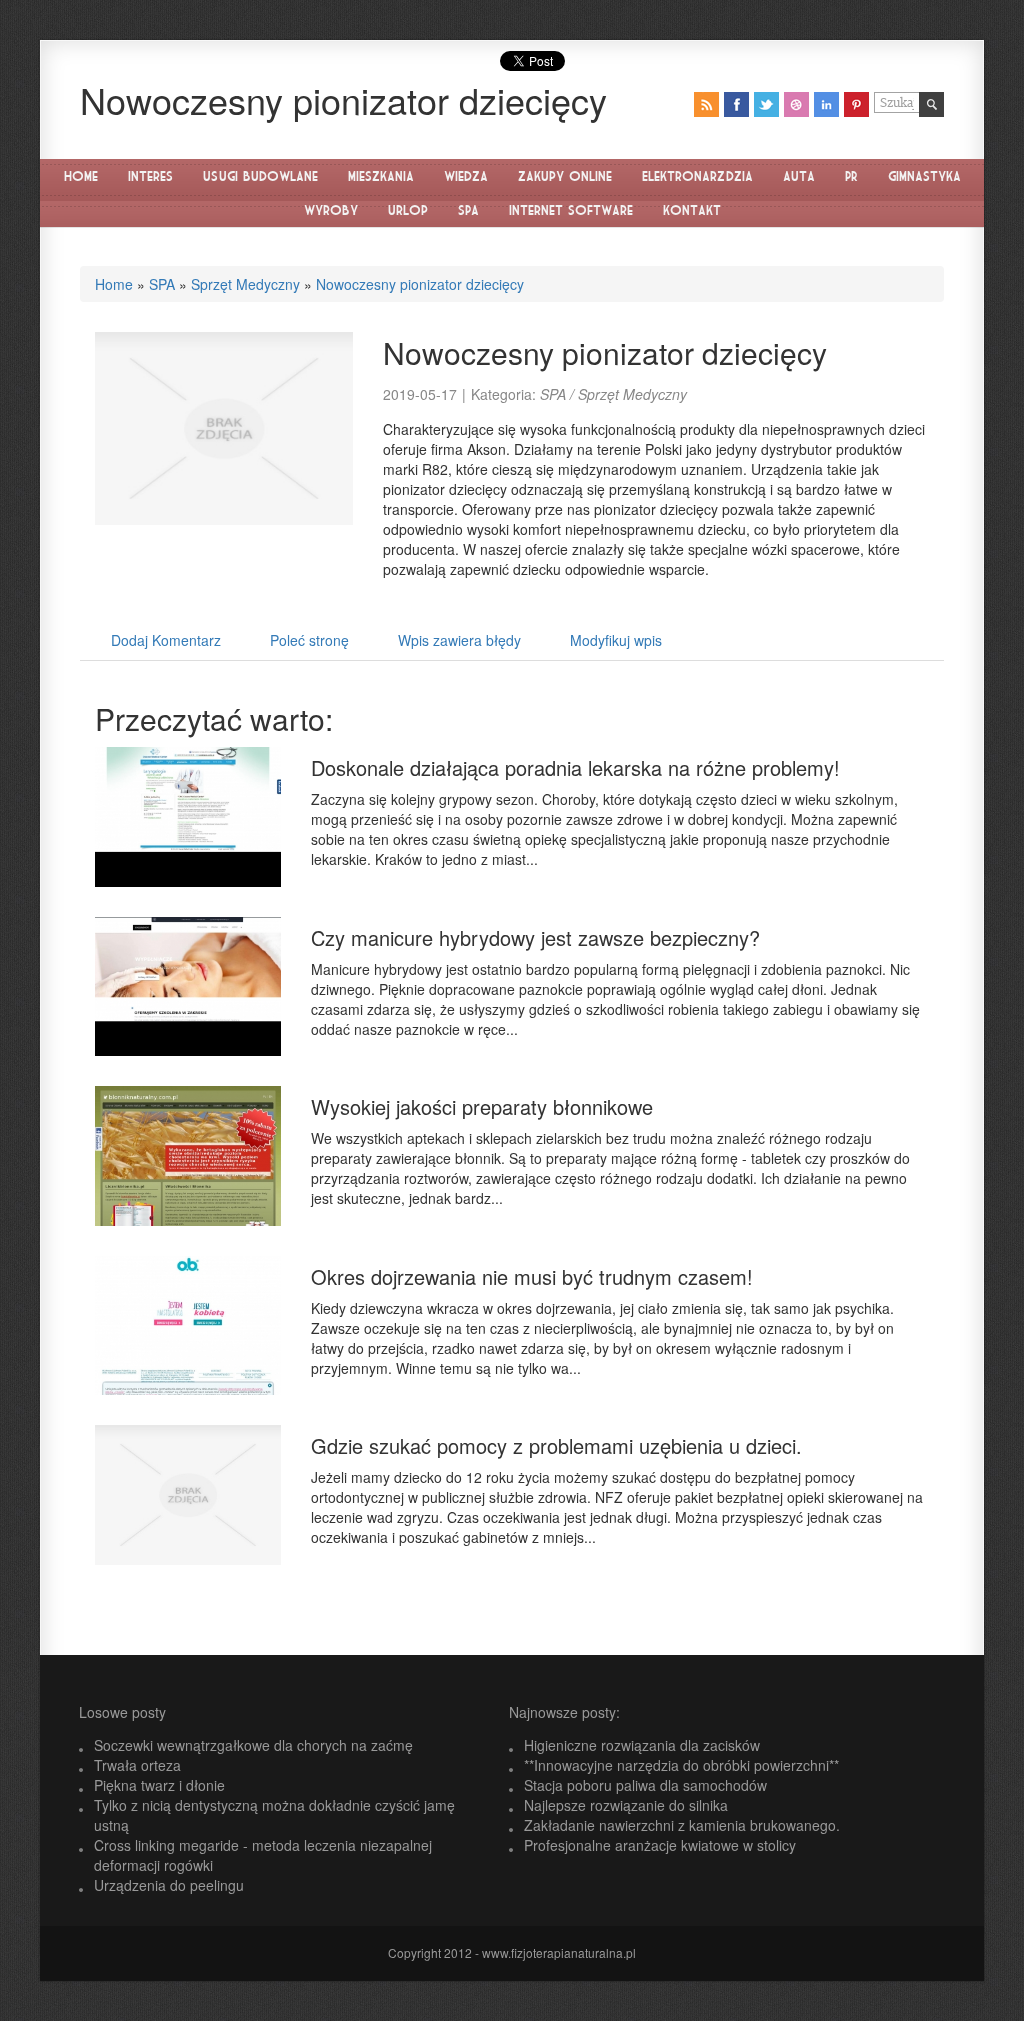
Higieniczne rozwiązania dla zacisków (642, 1745)
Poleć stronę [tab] (309, 640)
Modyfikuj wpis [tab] (616, 640)
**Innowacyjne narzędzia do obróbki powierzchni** (681, 1765)
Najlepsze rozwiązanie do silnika (626, 1805)
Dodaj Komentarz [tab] (166, 640)
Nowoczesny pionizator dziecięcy (420, 284)
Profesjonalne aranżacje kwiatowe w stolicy (660, 1845)
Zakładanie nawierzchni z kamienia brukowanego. (682, 1825)
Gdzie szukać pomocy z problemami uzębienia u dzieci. (556, 1445)
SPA (162, 284)
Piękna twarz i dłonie (159, 1785)
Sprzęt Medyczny (245, 284)
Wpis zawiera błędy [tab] (459, 640)
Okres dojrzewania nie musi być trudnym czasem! (532, 1276)
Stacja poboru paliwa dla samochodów (645, 1785)
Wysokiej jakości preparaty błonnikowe (482, 1106)
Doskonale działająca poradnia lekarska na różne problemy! (575, 767)
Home (114, 284)
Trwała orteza (137, 1765)
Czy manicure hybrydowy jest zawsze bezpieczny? (535, 937)
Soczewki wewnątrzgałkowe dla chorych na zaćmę (253, 1745)
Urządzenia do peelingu (169, 1885)
